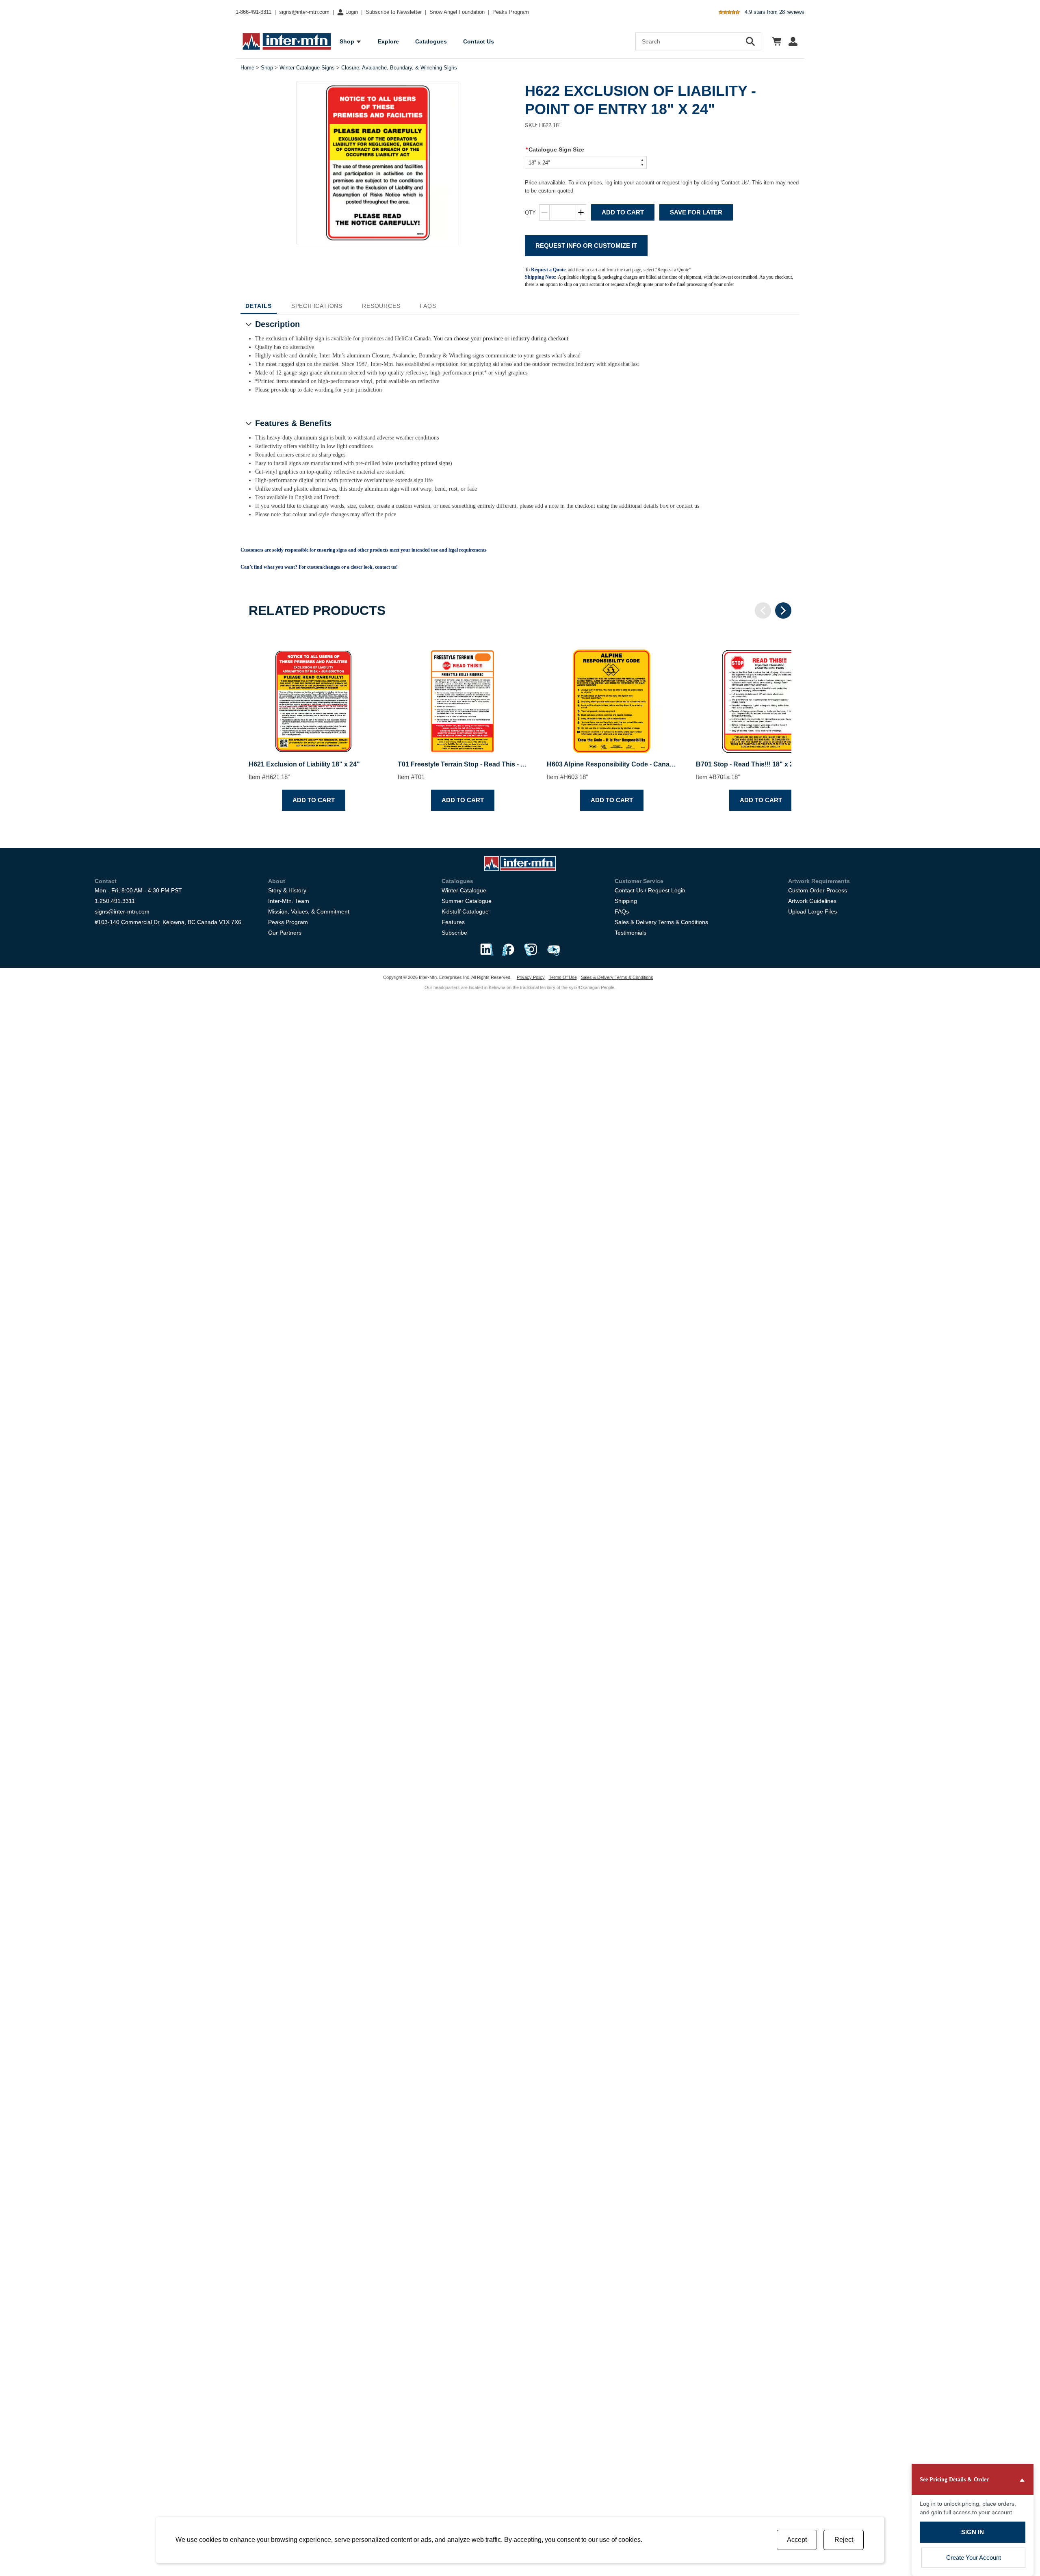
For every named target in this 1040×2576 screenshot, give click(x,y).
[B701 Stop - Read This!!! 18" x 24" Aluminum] (761, 694)
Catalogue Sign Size (555, 149)
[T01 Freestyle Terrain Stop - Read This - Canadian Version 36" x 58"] (463, 694)
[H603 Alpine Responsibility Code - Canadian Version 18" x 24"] (612, 694)
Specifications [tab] (317, 306)
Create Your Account (974, 2558)
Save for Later (696, 212)
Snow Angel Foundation (457, 12)
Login (352, 12)
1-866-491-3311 (253, 12)
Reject (844, 2540)
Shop (267, 68)
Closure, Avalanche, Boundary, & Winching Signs (399, 68)
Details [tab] (259, 306)
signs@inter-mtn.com (304, 12)
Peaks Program (511, 12)
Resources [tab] (381, 306)
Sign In (973, 2532)
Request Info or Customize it (586, 246)
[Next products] (783, 610)
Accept (797, 2540)
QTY (530, 213)
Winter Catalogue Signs (307, 68)
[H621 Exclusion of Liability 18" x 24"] (313, 694)
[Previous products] (763, 610)
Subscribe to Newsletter (394, 12)
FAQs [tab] (428, 306)
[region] (520, 724)
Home (247, 68)
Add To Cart (623, 212)
